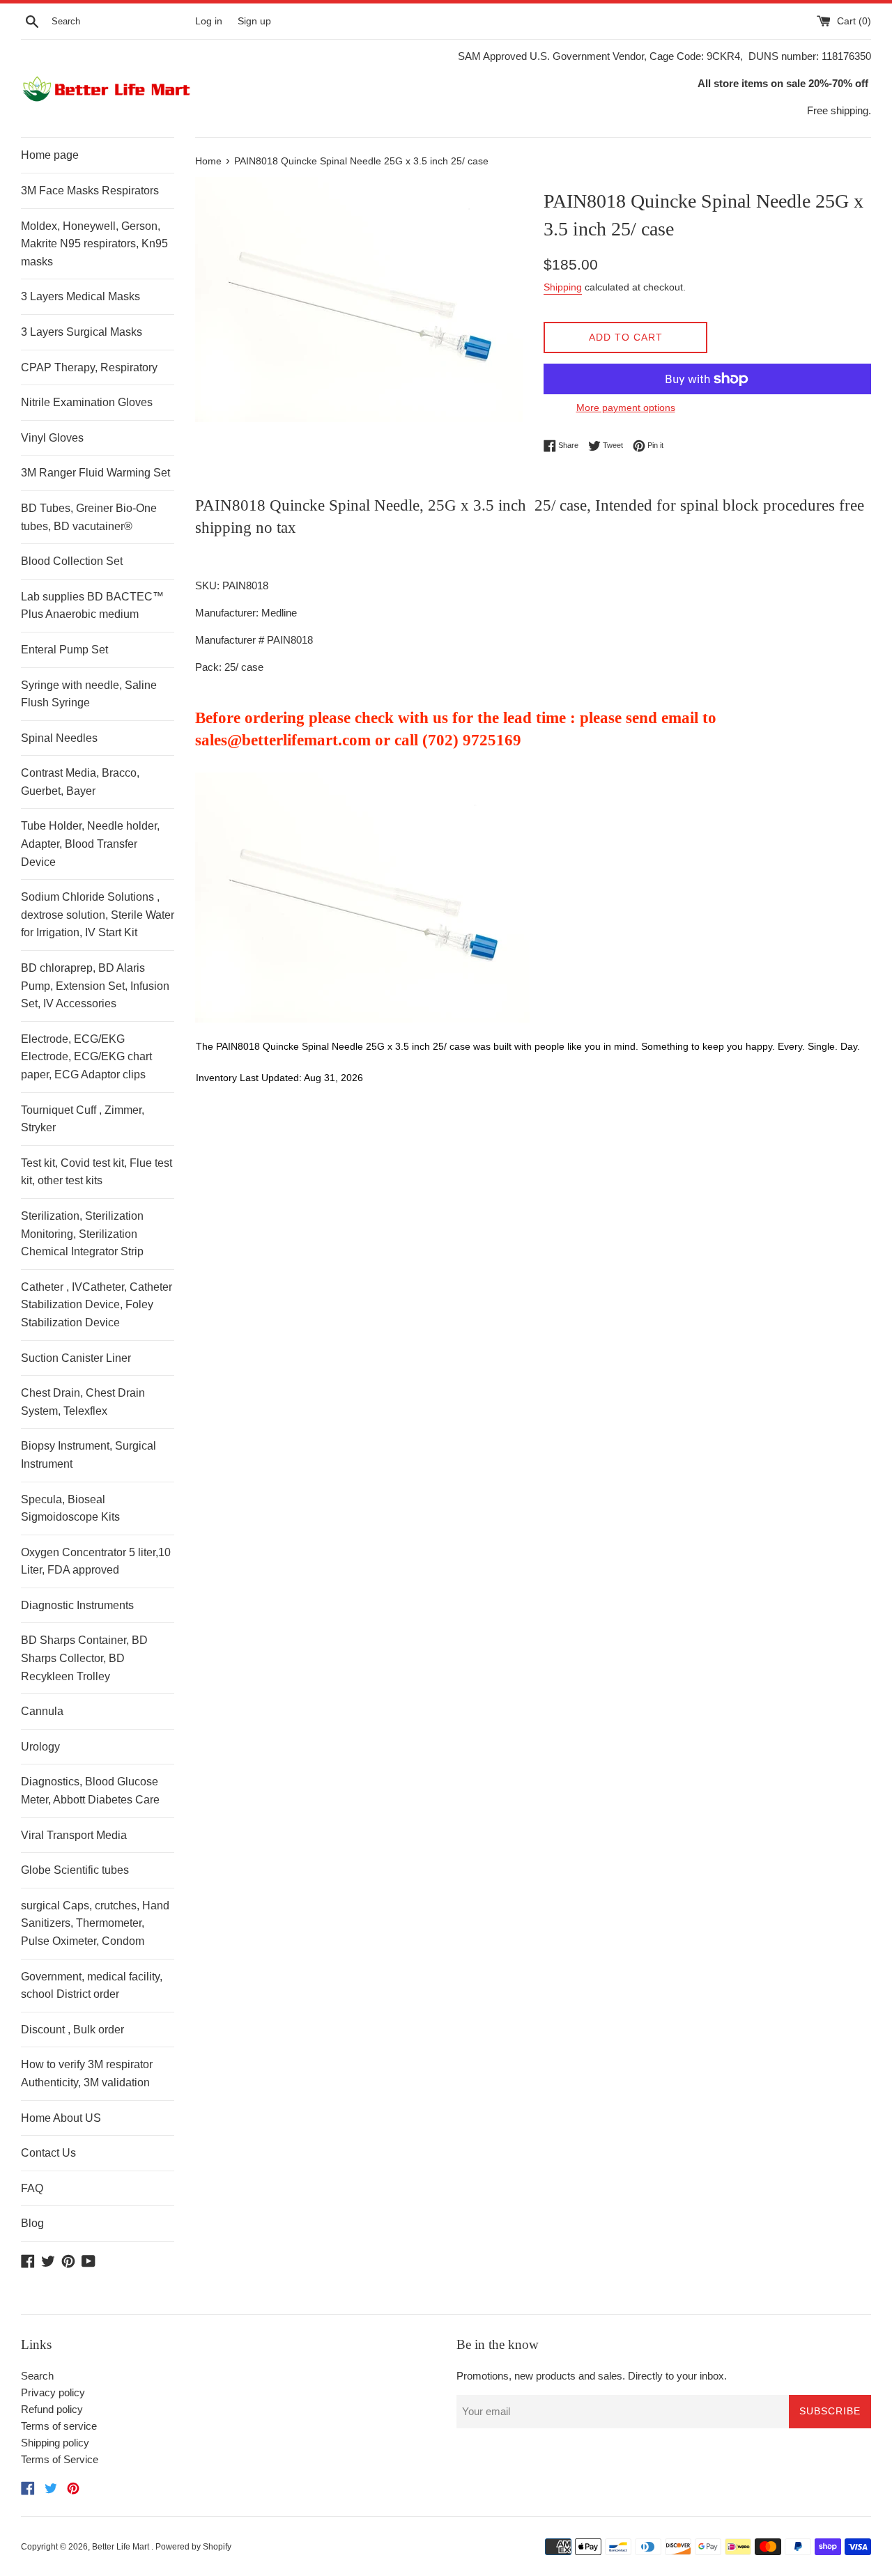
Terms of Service (60, 2459)
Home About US (61, 2118)
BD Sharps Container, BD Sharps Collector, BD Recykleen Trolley (84, 1658)
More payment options (626, 408)
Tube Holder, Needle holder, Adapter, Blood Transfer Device (90, 844)
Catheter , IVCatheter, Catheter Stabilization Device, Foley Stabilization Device (97, 1305)
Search (37, 2376)
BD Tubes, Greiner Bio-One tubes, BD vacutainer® (89, 517)
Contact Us (48, 2153)
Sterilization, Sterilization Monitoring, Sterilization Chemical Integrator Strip (82, 1234)
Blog (32, 2223)
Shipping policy (55, 2443)
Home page (50, 155)
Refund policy (52, 2409)
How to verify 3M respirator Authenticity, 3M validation (87, 2073)
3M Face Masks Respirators (90, 191)
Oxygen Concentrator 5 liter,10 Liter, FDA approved (96, 1561)
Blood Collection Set (72, 561)
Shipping (563, 287)
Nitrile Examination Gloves (87, 402)
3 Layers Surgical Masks (82, 332)
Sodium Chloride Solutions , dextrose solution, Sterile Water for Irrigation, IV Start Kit (98, 915)
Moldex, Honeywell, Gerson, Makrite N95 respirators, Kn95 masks (94, 244)
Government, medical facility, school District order (92, 1986)
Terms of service (59, 2426)
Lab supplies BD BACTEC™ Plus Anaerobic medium (92, 606)
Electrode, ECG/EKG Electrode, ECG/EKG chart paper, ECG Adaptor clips (86, 1057)
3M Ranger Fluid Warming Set (95, 473)
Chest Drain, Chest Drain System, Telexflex (83, 1402)
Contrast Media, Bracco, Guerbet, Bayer (80, 782)
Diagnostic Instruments (77, 1605)
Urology (40, 1747)
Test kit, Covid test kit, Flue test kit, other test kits (97, 1172)
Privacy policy (53, 2392)
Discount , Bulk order (72, 2030)
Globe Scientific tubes (75, 1870)
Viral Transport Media (74, 1835)
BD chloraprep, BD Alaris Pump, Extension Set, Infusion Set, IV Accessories (95, 986)
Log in (209, 21)
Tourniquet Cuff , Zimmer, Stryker (83, 1119)
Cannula (42, 1711)
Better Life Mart (122, 2547)
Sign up (254, 21)
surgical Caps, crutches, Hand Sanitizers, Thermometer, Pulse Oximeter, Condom (95, 1923)
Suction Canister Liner (76, 1358)
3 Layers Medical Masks (80, 296)
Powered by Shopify (193, 2547)
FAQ (32, 2188)
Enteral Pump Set (64, 650)
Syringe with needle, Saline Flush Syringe (89, 694)
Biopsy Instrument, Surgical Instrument (89, 1455)
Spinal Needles (59, 738)
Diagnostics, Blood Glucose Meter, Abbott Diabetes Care (90, 1791)
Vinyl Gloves (52, 438)
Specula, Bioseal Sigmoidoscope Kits (70, 1508)
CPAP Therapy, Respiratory (89, 367)
